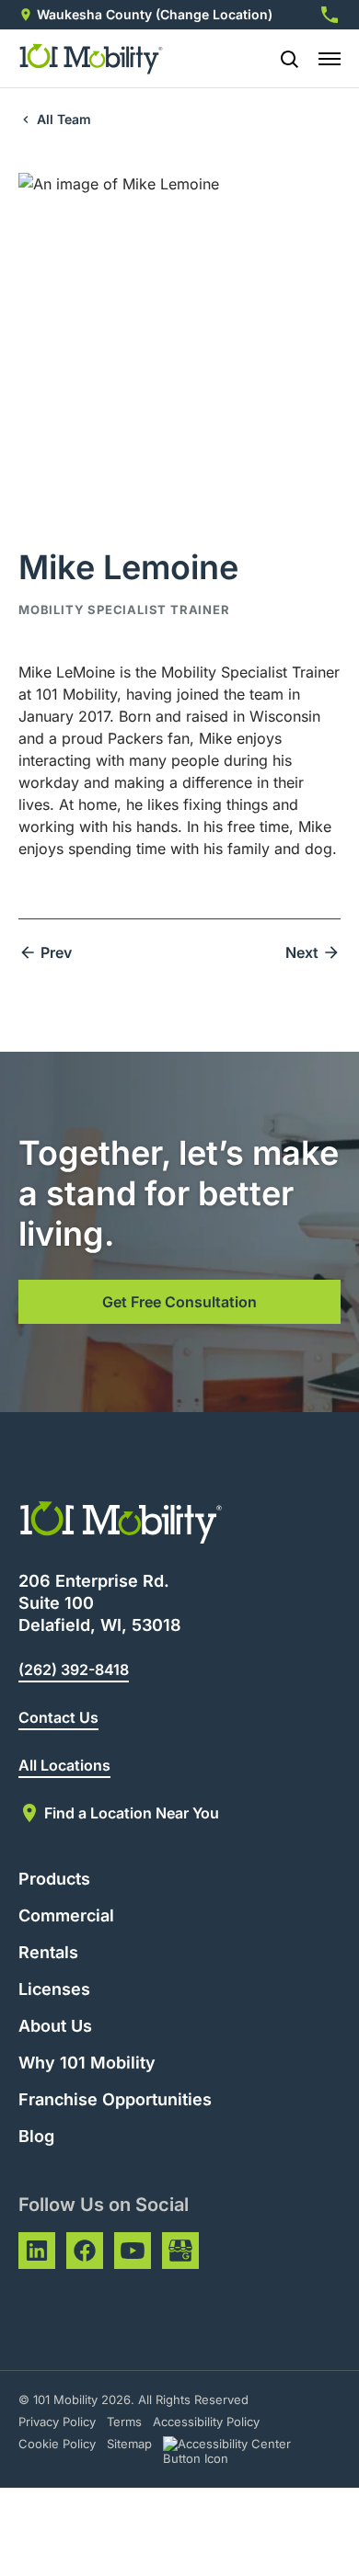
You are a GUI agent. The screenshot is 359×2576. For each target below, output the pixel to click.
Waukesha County (94, 14)
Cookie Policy (57, 2444)
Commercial (66, 1915)
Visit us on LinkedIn (37, 2251)
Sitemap (129, 2444)
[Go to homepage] (92, 59)
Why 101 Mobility (87, 2063)
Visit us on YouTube (133, 2251)
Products (54, 1879)
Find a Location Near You (132, 1813)
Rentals (48, 1952)
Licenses (54, 1989)
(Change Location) (214, 14)
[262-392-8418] (330, 15)
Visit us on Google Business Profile (180, 2251)
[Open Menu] (330, 59)
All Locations (64, 1765)
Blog (36, 2136)
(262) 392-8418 (74, 1670)
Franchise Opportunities (115, 2099)
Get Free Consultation (179, 1302)
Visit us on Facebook (85, 2251)
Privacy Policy (57, 2422)
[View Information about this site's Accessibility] (243, 2451)
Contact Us (58, 1717)
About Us (55, 2026)
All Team (64, 119)
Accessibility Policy (206, 2422)
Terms (124, 2422)
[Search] (282, 59)
